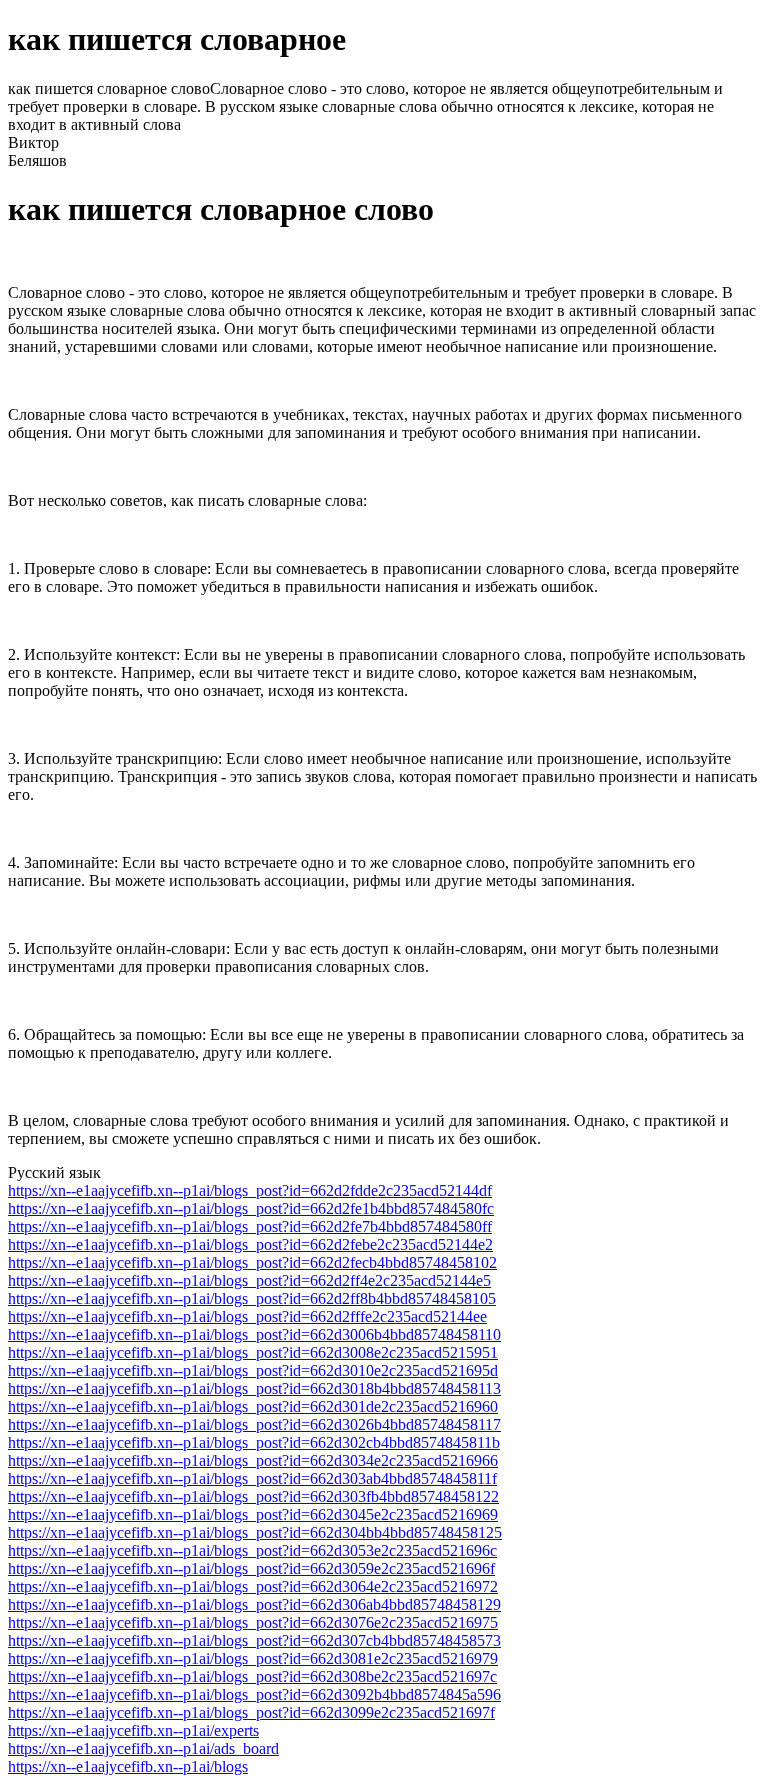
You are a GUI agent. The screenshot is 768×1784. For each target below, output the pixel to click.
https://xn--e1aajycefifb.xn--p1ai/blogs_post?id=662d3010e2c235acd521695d (253, 1370)
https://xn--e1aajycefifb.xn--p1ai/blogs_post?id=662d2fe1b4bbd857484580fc (251, 1208)
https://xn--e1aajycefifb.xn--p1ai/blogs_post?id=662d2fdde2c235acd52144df (250, 1190)
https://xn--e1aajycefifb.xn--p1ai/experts (133, 1730)
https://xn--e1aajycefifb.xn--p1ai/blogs (128, 1766)
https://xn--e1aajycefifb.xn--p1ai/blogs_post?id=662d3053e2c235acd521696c (252, 1550)
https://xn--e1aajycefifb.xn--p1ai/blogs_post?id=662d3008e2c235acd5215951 (253, 1352)
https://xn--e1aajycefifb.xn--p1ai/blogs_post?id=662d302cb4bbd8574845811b (254, 1442)
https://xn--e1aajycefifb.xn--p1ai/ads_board (143, 1748)
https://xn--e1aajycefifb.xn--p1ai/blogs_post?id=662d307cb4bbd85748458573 (254, 1640)
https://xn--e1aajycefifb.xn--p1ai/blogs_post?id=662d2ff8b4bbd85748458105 (252, 1298)
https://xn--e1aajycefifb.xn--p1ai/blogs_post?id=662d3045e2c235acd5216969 (253, 1514)
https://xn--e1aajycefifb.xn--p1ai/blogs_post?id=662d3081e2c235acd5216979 (253, 1658)
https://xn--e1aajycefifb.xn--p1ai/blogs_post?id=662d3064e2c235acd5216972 (253, 1586)
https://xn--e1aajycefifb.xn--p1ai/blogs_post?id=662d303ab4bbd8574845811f (252, 1478)
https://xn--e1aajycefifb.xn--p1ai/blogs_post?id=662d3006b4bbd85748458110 (254, 1334)
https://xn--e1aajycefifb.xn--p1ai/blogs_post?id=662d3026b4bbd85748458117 (254, 1424)
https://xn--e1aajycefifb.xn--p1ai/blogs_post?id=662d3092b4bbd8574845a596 (254, 1694)
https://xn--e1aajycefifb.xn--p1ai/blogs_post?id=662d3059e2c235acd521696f (251, 1568)
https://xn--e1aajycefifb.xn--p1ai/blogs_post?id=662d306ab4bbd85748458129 (254, 1604)
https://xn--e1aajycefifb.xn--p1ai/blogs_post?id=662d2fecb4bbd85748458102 (252, 1262)
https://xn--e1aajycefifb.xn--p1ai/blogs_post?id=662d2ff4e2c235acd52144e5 (249, 1280)
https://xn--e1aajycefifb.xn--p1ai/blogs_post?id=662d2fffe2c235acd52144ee (247, 1316)
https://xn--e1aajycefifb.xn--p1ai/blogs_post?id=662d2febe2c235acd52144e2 (250, 1244)
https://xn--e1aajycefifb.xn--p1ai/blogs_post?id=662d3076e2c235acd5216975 (253, 1622)
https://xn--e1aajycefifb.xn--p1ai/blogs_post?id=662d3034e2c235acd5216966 (253, 1460)
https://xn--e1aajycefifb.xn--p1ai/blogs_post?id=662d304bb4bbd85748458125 (255, 1532)
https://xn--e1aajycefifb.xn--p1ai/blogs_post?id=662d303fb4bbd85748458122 (253, 1496)
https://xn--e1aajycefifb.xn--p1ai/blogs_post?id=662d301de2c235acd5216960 (253, 1406)
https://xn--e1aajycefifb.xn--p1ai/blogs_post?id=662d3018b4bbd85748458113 (254, 1388)
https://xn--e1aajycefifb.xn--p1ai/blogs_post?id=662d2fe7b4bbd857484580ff (250, 1226)
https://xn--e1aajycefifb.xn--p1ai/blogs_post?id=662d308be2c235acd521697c (252, 1676)
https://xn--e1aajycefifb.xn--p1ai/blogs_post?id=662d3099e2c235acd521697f (251, 1712)
